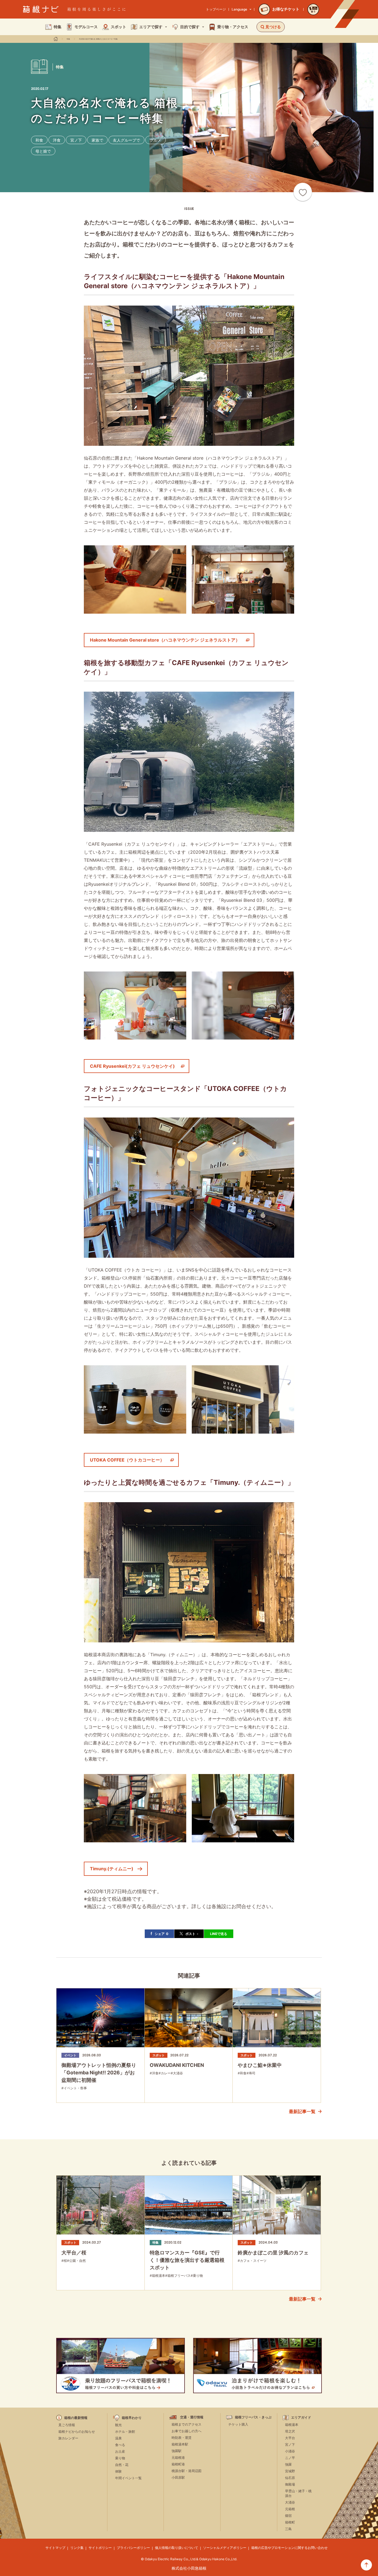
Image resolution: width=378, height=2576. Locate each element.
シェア (161, 1934)
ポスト (192, 1934)
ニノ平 (290, 2458)
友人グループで (126, 140)
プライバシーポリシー (133, 2548)
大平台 (290, 2438)
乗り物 (120, 2458)
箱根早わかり (132, 2418)
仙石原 (290, 2478)
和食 (39, 140)
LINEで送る (219, 1934)
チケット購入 (238, 2424)
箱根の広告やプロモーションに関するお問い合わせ (289, 2548)
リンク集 (77, 2548)
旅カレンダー (68, 2438)
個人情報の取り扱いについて (177, 2548)
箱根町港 (178, 2464)
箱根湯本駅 (180, 2444)
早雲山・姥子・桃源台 (298, 2493)
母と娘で (43, 151)
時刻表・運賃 (182, 2438)
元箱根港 (178, 2458)
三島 (288, 2529)
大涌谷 (290, 2502)
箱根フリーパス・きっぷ (253, 2417)
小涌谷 (290, 2451)
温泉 (118, 2438)
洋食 (57, 140)
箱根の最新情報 (76, 2418)
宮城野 (290, 2471)
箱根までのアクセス (187, 2424)
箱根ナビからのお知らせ (77, 2432)
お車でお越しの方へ (187, 2431)
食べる (120, 2445)
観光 (118, 2425)
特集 (68, 39)
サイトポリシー (100, 2548)
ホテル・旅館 (125, 2432)
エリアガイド (301, 2418)
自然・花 (122, 2465)
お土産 (120, 2451)
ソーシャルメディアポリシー (225, 2548)
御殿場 (290, 2484)
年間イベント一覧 (128, 2478)
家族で (97, 140)
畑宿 (288, 2516)
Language (239, 9)
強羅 (288, 2464)
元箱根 (290, 2509)
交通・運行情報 (192, 2417)
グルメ (156, 140)
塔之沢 (290, 2431)
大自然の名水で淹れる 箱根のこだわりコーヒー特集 (98, 39)
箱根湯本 (292, 2425)
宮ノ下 (76, 140)
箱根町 (290, 2522)
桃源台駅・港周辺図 (187, 2471)
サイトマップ (55, 2548)
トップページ (216, 9)
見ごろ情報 (67, 2425)
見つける (273, 27)
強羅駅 (177, 2451)
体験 (118, 2471)
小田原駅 (178, 2477)
